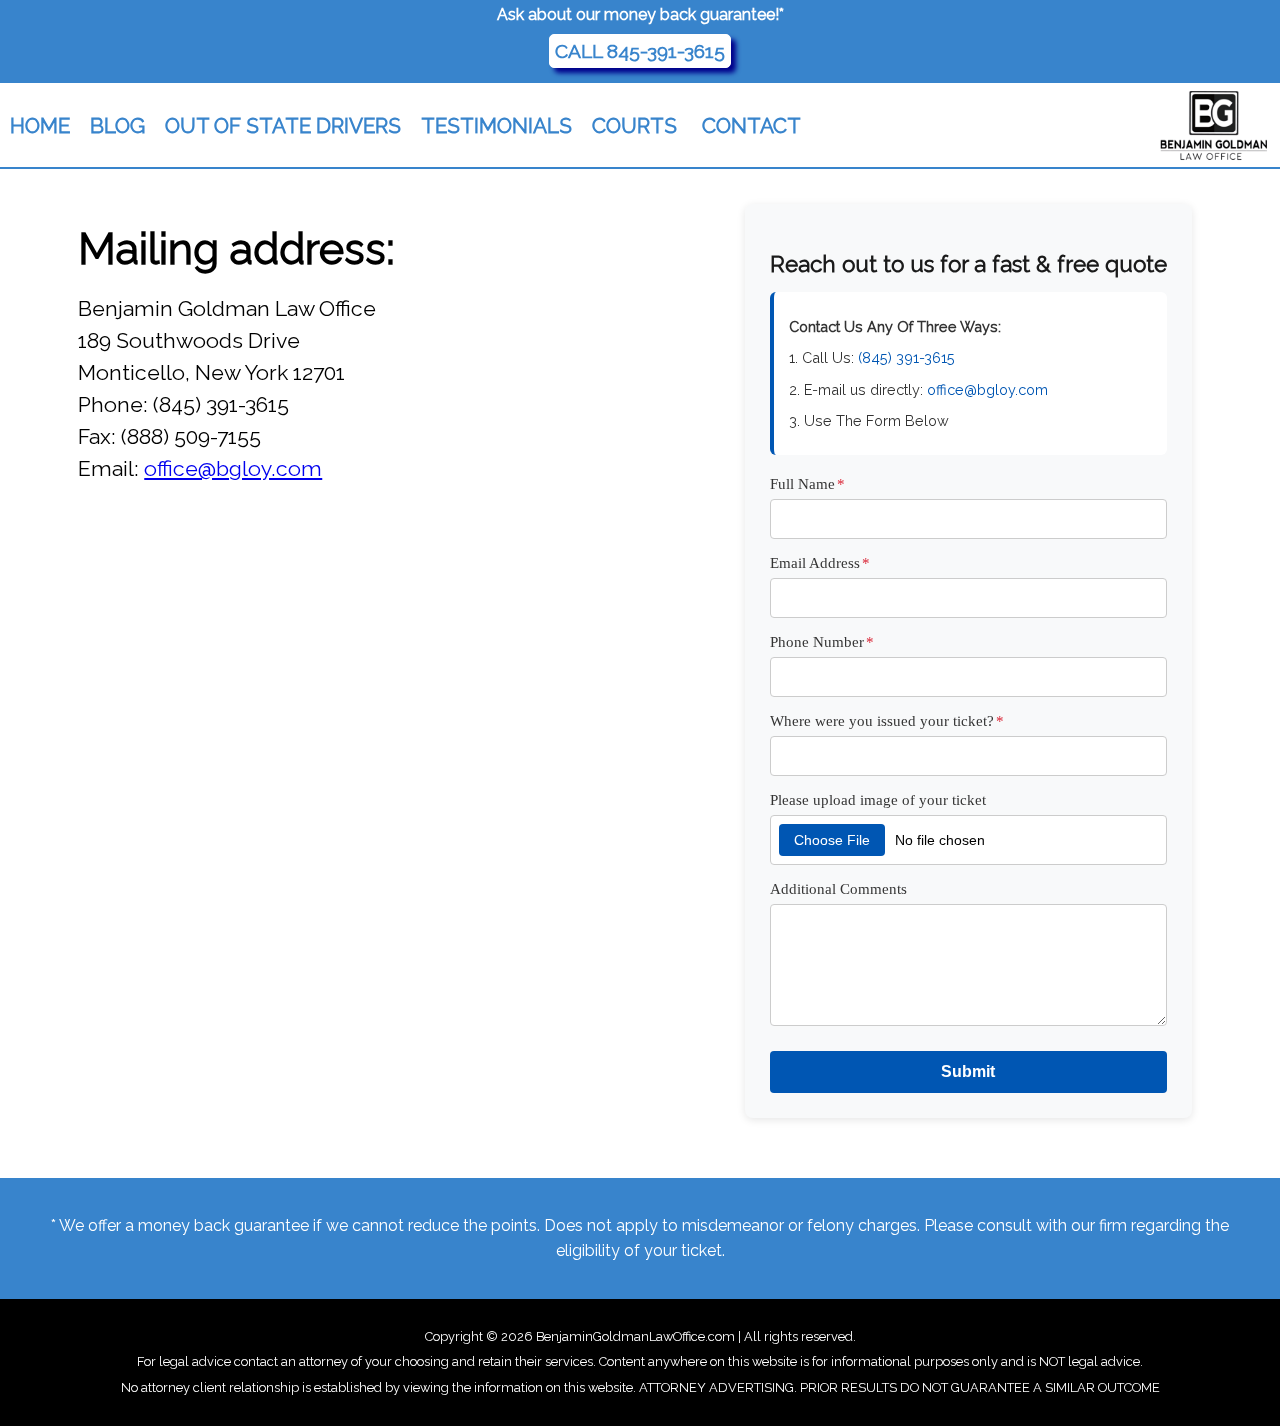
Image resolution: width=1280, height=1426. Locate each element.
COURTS (634, 125)
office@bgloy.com (233, 468)
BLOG (117, 125)
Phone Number (822, 641)
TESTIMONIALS (496, 125)
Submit (968, 1071)
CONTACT (751, 125)
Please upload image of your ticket (878, 799)
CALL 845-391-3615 (640, 51)
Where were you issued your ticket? (887, 720)
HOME (40, 125)
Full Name (807, 483)
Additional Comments (838, 888)
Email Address (820, 562)
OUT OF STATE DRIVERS (283, 125)
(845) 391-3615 (906, 357)
